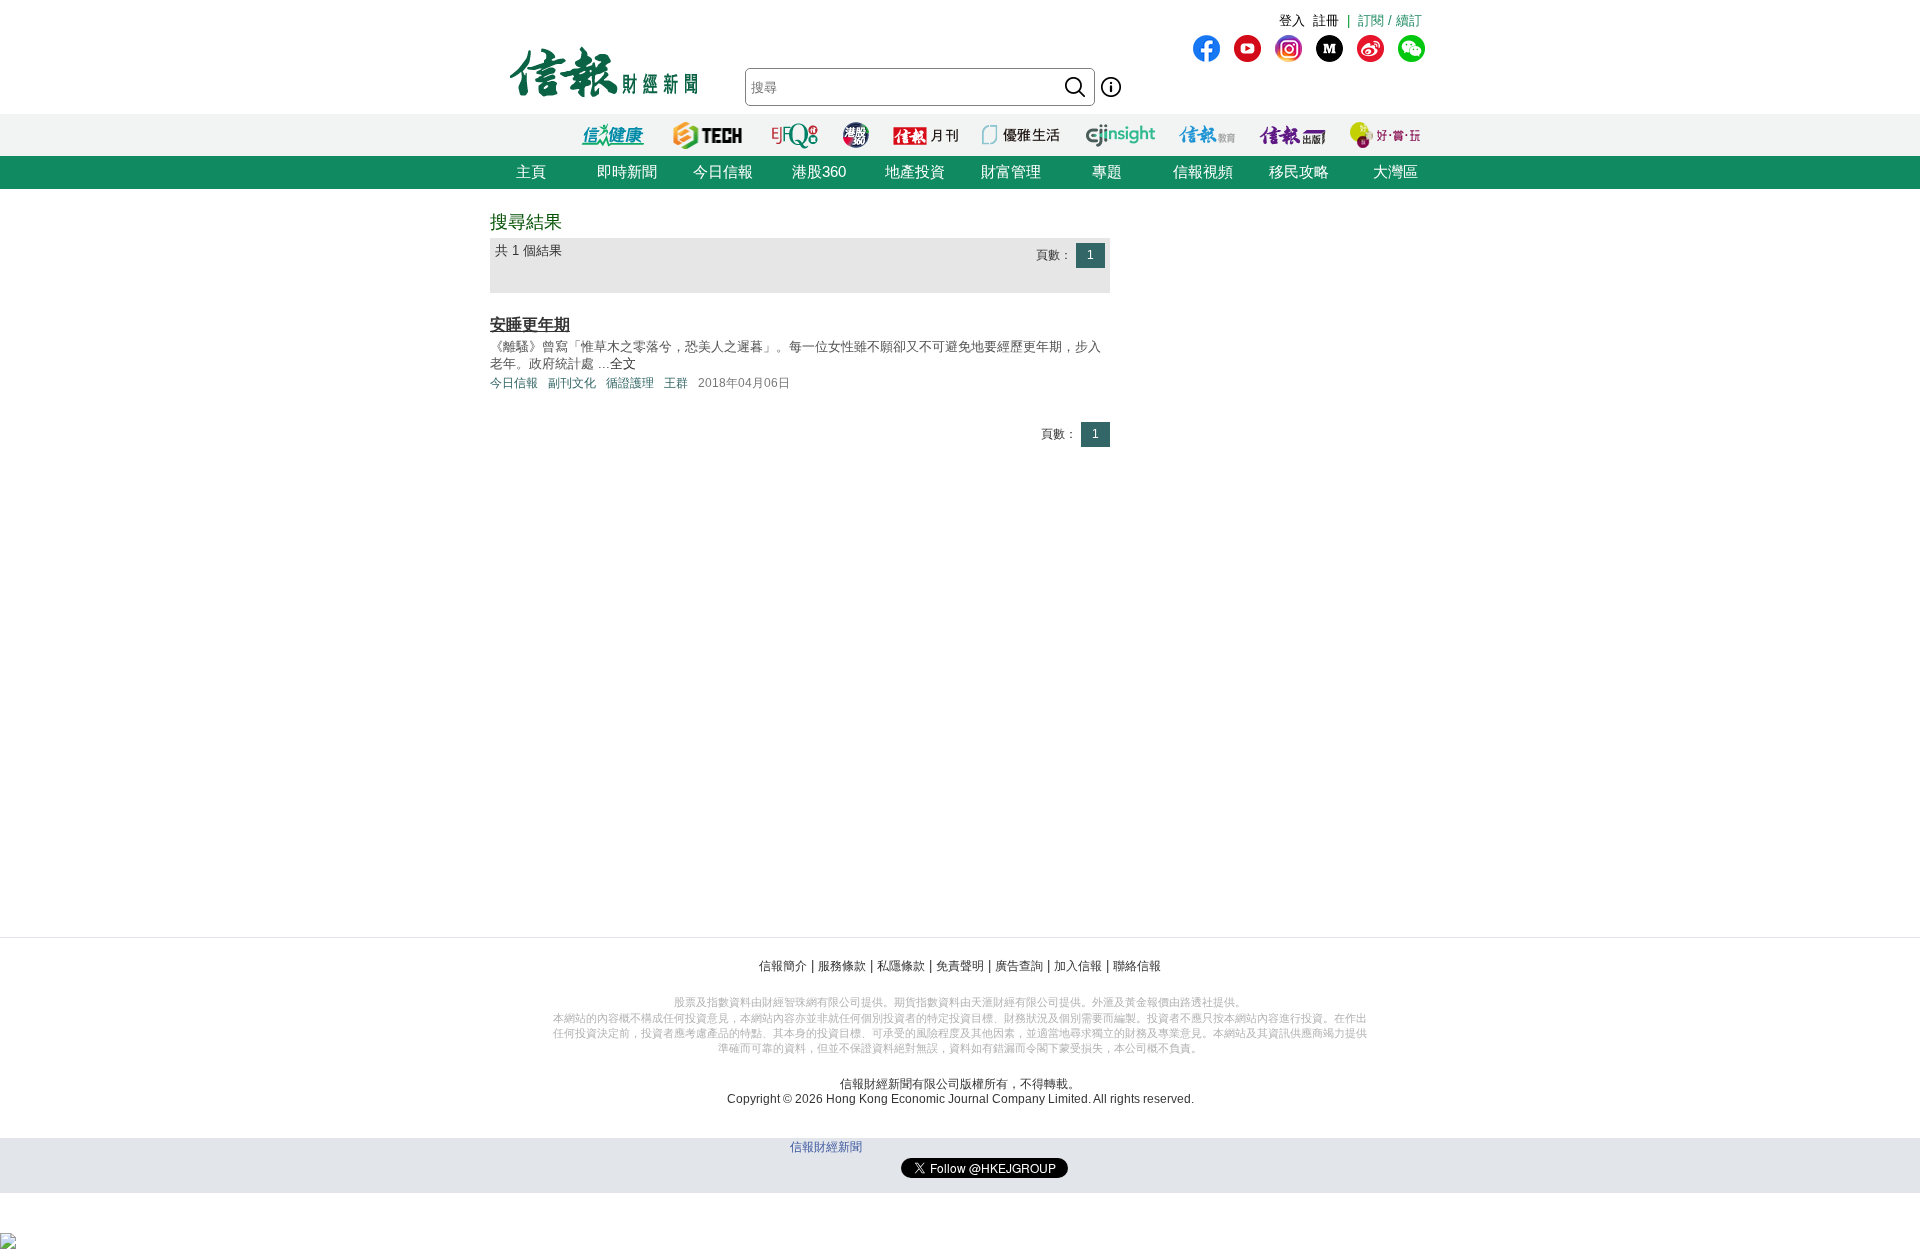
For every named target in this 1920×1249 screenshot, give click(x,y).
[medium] (1329, 48)
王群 (676, 383)
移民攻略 (1299, 171)
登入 (1292, 20)
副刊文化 (572, 383)
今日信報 (723, 171)
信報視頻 (1203, 171)
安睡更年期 (530, 324)
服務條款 (842, 966)
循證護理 (630, 383)
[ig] (1288, 48)
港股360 (819, 171)
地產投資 (915, 171)
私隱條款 (901, 966)
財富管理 (1011, 171)
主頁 (531, 171)
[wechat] (1411, 48)
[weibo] (1370, 48)
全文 (623, 363)
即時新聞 (627, 171)
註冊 (1326, 20)
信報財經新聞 (826, 1147)
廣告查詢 (1019, 966)
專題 (1107, 171)
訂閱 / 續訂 (1390, 20)
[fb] (1206, 48)
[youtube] (1247, 48)
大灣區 (1395, 171)
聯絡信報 (1137, 966)
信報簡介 (783, 966)
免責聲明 (960, 966)
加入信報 (1078, 966)
